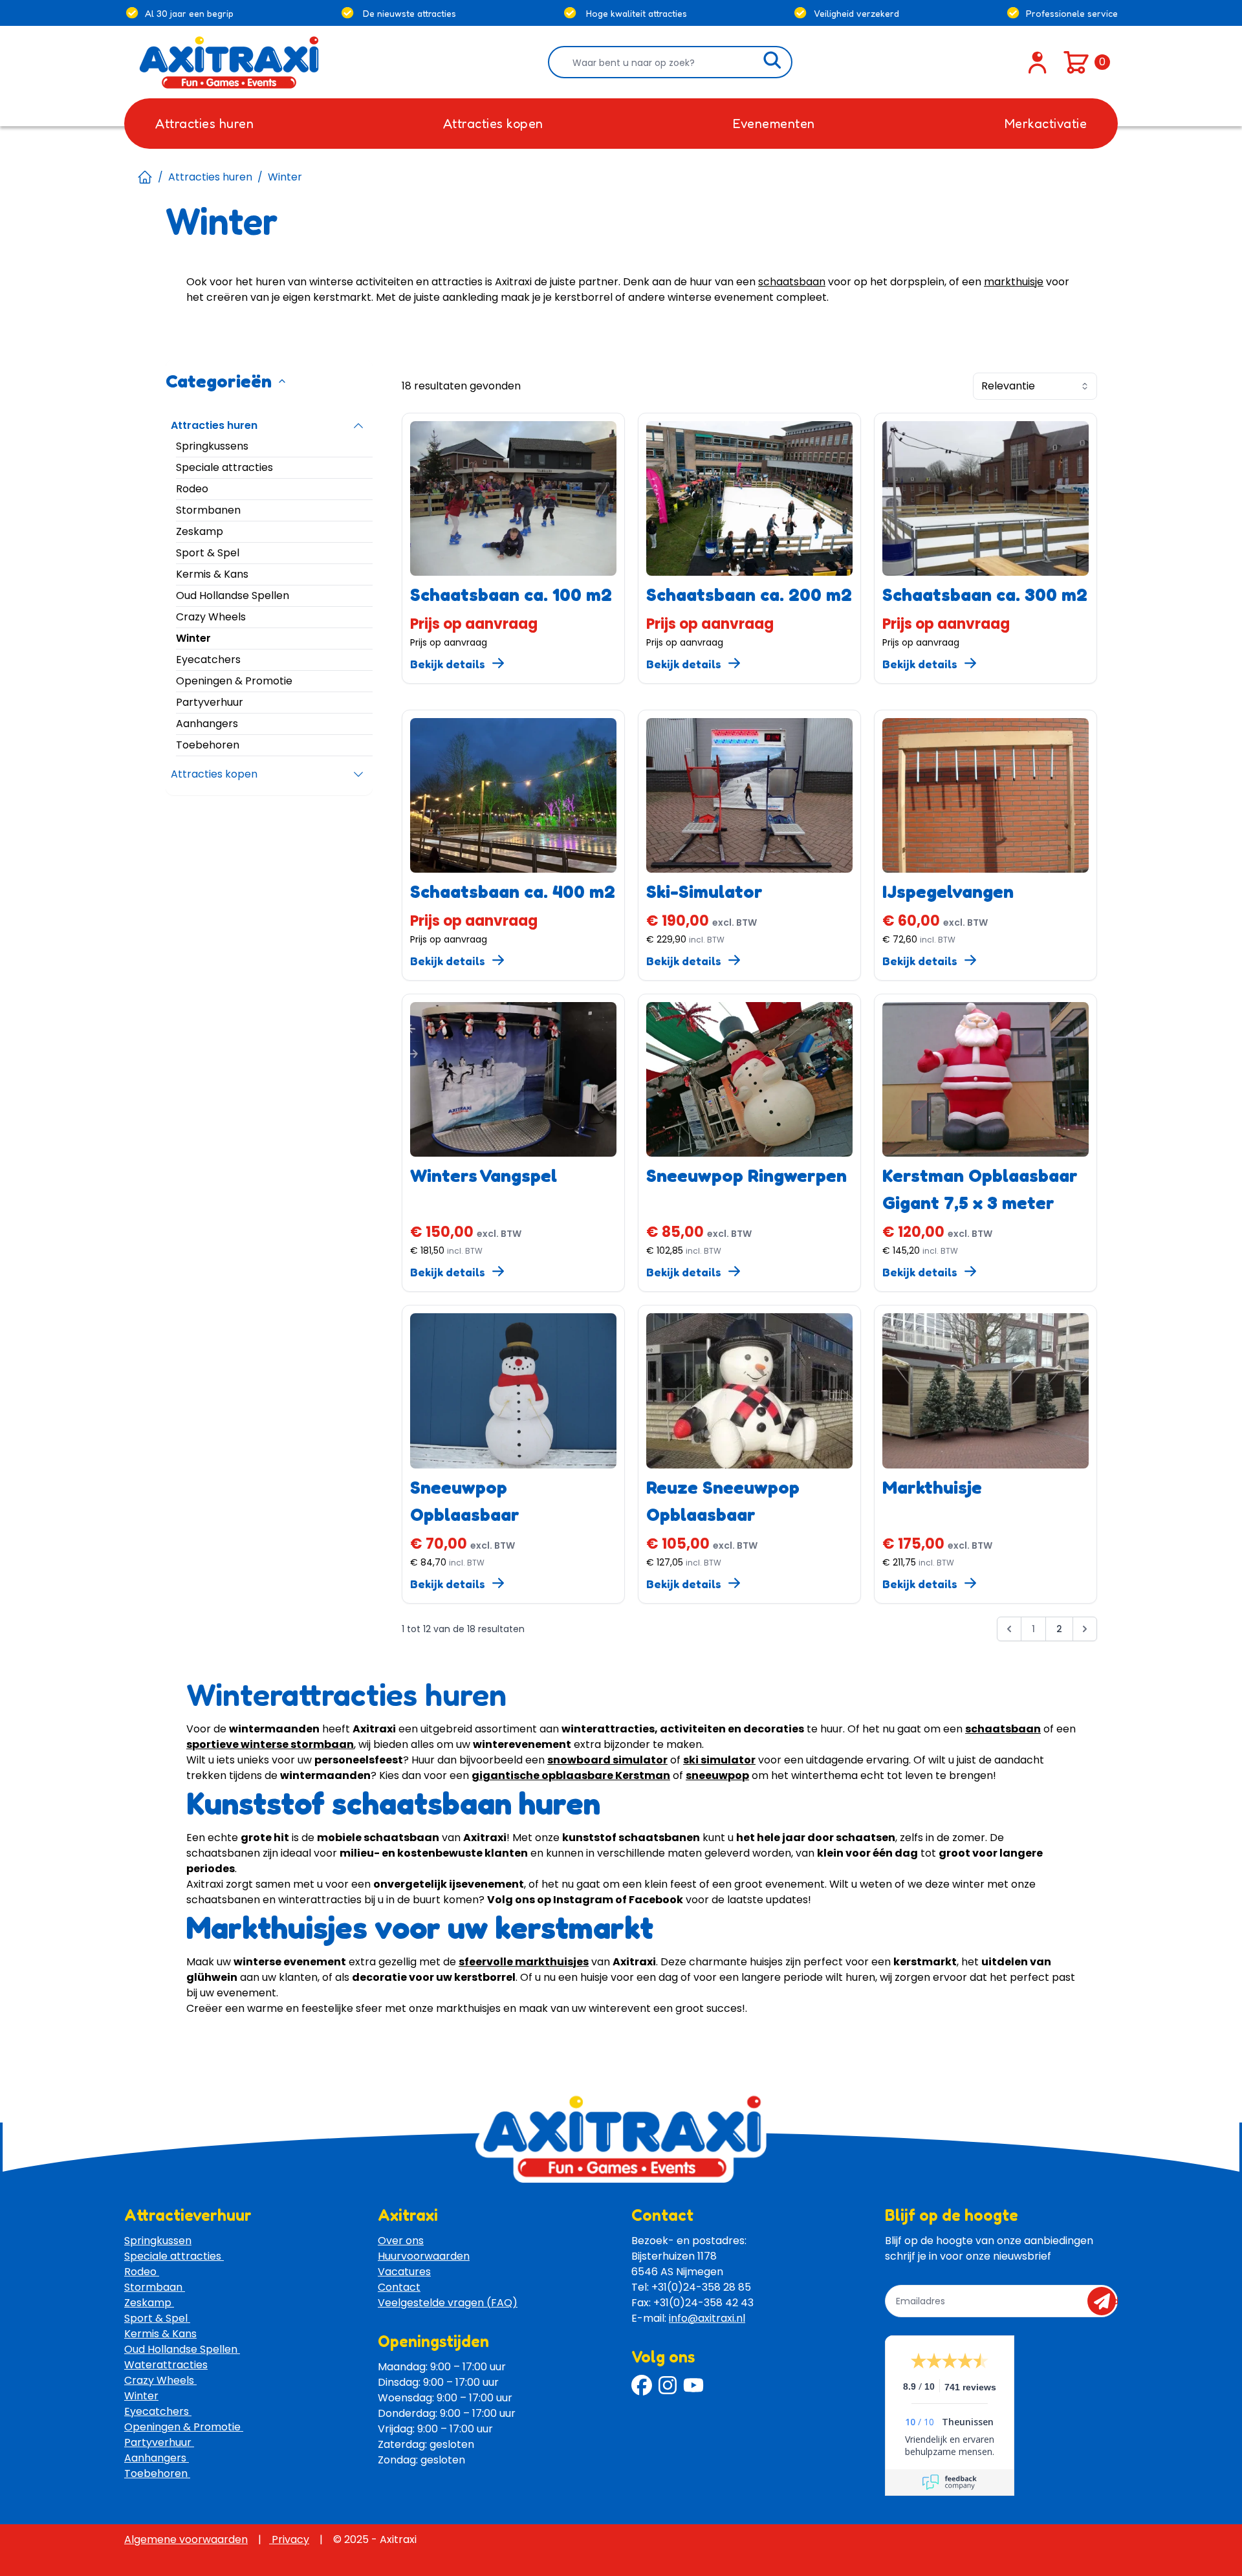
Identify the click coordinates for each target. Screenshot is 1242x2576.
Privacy (289, 2539)
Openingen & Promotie (184, 2427)
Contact (399, 2287)
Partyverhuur (159, 2442)
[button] (1009, 1632)
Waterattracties (166, 2365)
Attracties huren (210, 177)
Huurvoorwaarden (424, 2256)
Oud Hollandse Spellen (182, 2349)
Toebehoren (157, 2473)
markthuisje (1014, 282)
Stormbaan (155, 2287)
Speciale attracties (174, 2256)
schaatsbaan (792, 282)
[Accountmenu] (1038, 62)
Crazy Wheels (160, 2380)
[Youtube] (693, 2385)
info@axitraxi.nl (707, 2318)
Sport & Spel (157, 2318)
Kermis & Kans (160, 2334)
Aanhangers (157, 2458)
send (1106, 2301)
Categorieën (219, 381)
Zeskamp (149, 2303)
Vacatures (404, 2272)
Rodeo (142, 2272)
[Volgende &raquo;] (1085, 1629)
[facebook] (642, 2385)
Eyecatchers (158, 2411)
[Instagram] (668, 2385)
